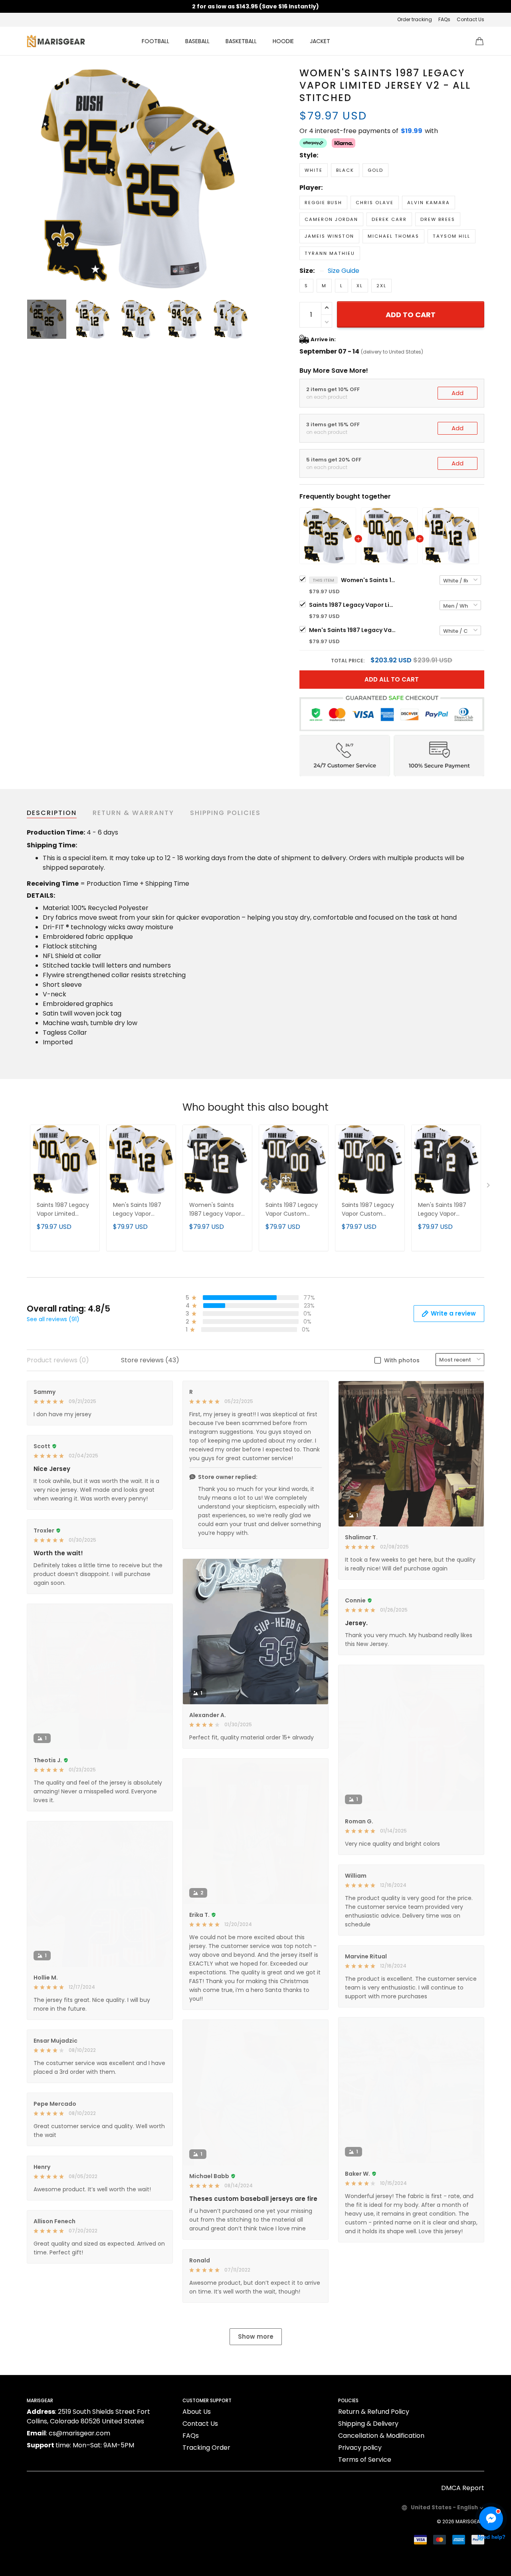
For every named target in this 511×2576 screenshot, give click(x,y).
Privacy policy (360, 2448)
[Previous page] (33, 178)
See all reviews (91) (53, 1319)
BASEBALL (197, 41)
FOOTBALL (155, 41)
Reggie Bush (323, 203)
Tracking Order (206, 2448)
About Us (197, 2412)
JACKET (320, 41)
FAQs (444, 19)
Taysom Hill (452, 236)
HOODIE (283, 41)
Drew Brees (438, 219)
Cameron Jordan (331, 219)
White (314, 170)
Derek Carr (389, 219)
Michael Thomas (393, 236)
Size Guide (344, 271)
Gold (375, 170)
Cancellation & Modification (381, 2436)
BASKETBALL (241, 41)
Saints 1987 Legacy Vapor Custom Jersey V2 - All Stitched (292, 1210)
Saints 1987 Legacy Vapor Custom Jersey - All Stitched (369, 1210)
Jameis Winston (329, 236)
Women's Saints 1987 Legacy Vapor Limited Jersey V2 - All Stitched (369, 580)
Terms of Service (365, 2460)
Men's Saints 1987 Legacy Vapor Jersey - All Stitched (446, 1210)
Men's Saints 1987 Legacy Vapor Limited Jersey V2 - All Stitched (353, 630)
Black (345, 170)
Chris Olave (375, 203)
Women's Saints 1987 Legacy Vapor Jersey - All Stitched (217, 1210)
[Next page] (244, 178)
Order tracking (415, 19)
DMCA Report (463, 2488)
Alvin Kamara (429, 203)
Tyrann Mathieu (330, 253)
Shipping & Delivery (368, 2424)
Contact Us (470, 19)
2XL (381, 286)
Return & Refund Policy (374, 2412)
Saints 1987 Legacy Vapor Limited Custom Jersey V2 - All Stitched (353, 605)
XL (360, 286)
